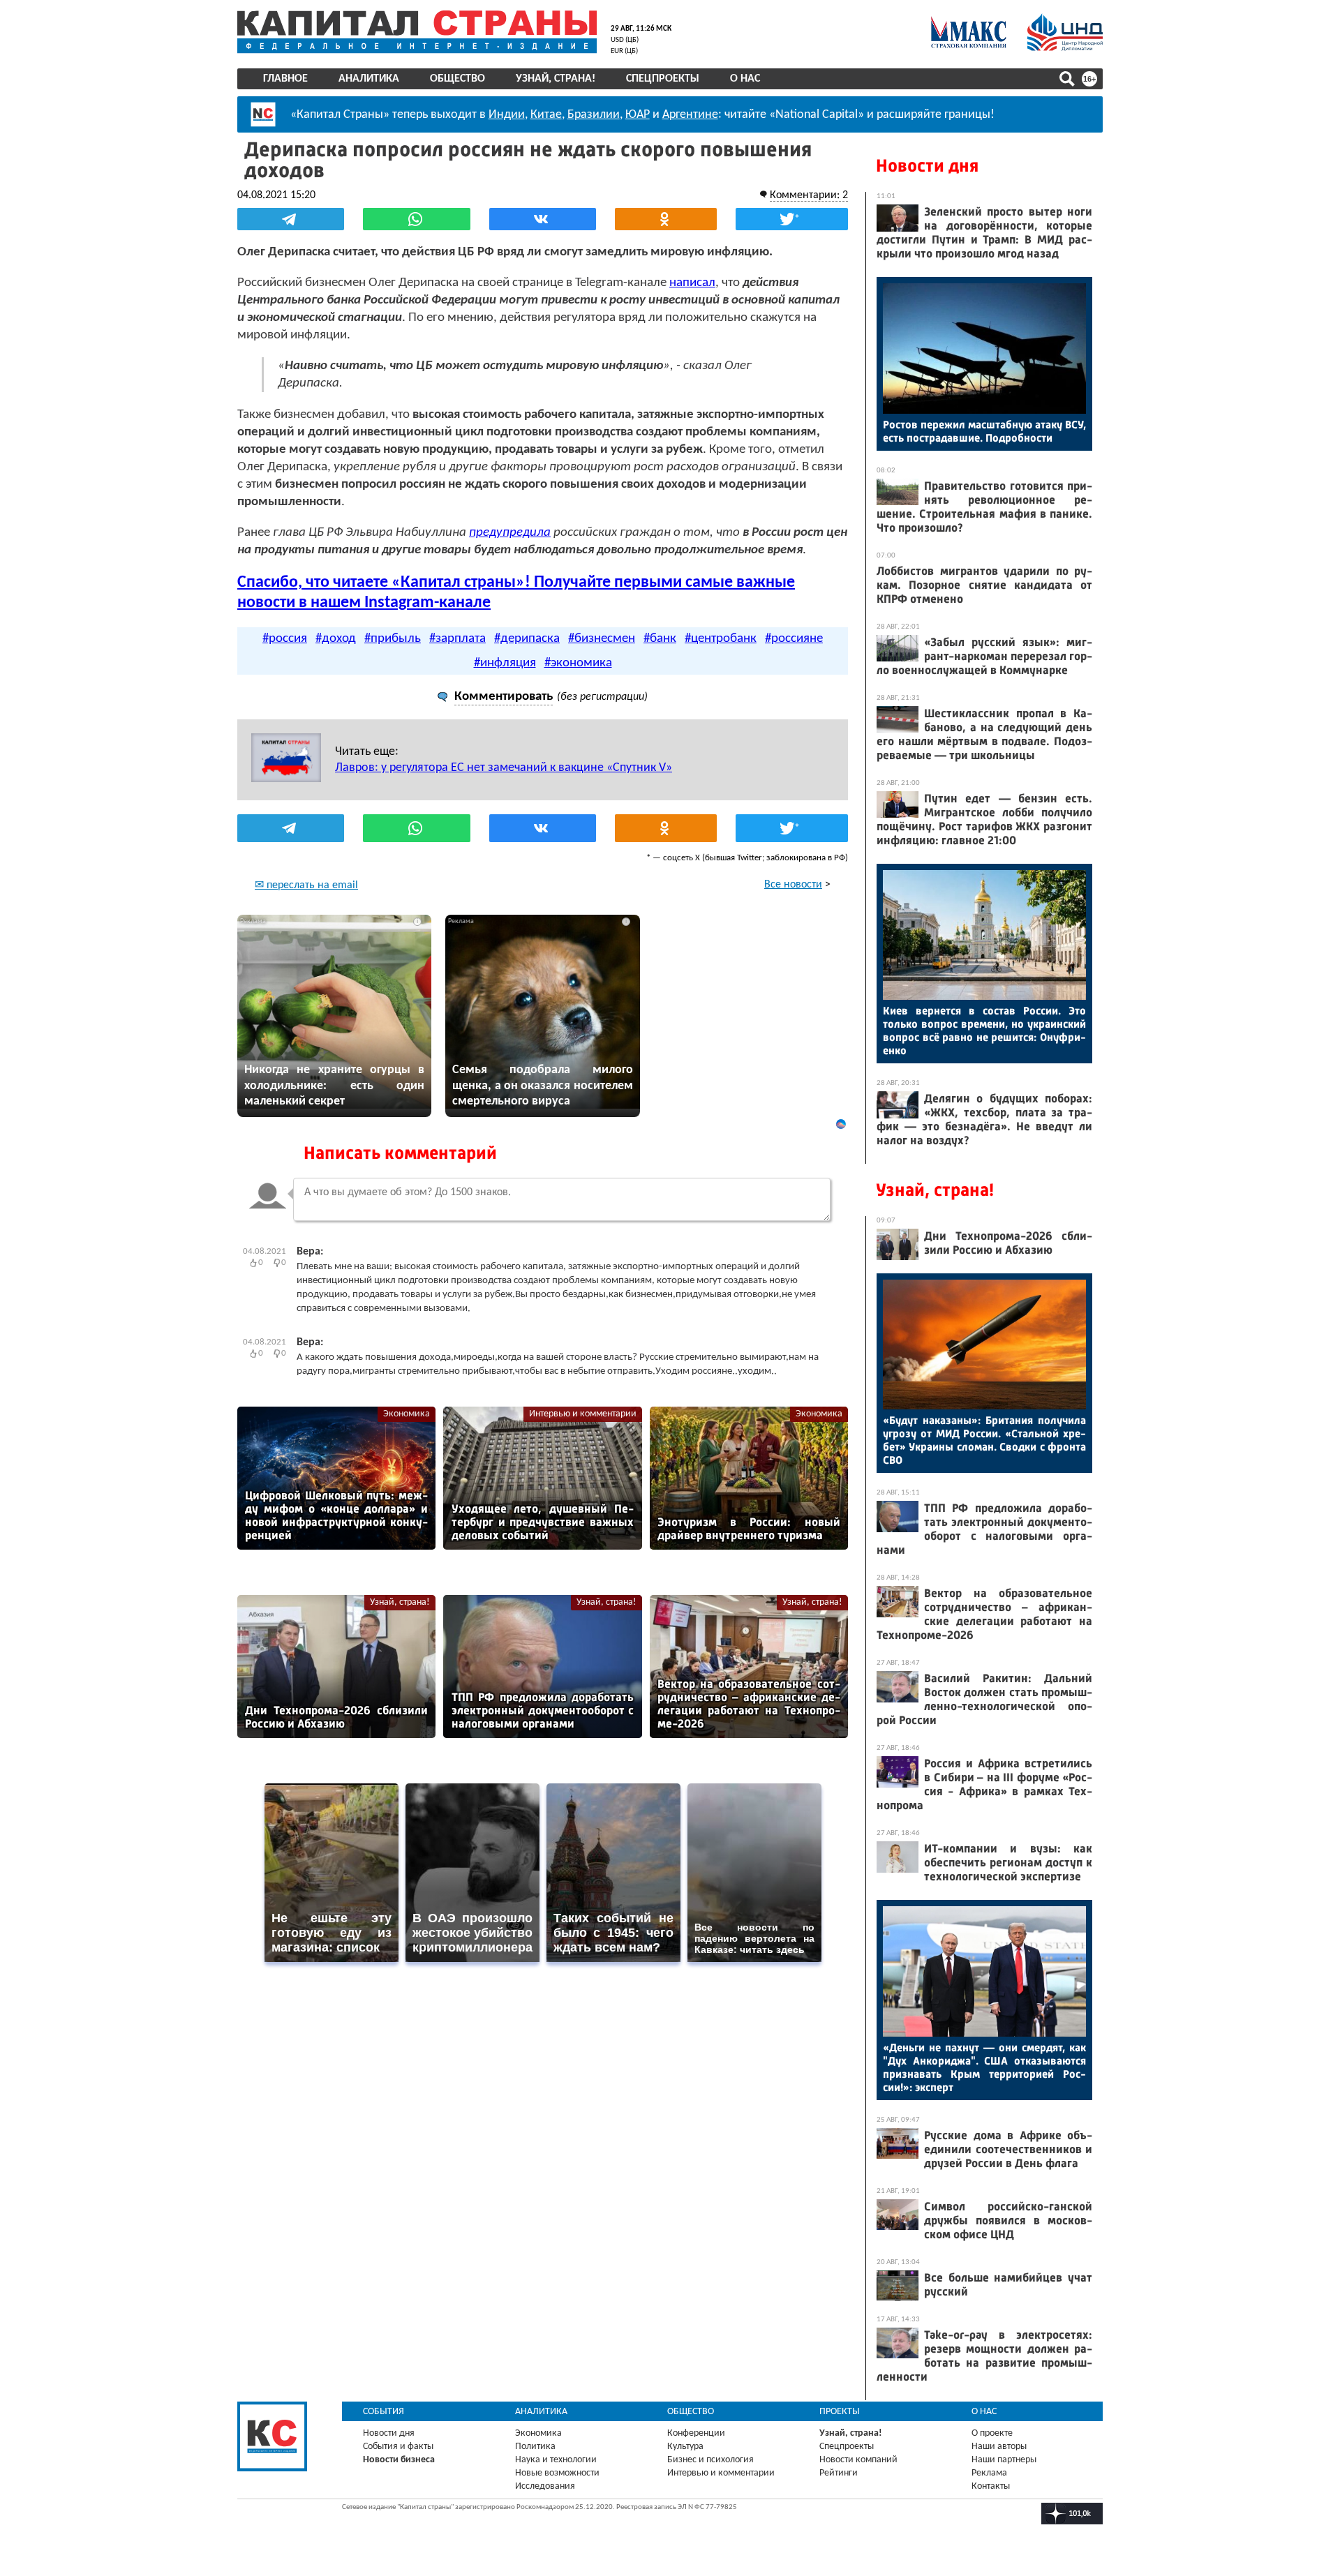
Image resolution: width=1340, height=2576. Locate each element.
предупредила (510, 533)
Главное (285, 79)
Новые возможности (557, 2473)
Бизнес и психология (710, 2460)
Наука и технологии (556, 2460)
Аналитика (369, 79)
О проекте (992, 2433)
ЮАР (638, 115)
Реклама (989, 2473)
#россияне (794, 639)
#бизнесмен (602, 639)
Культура (685, 2447)
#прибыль (393, 639)
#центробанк (721, 639)
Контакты (991, 2486)
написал (692, 283)
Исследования (545, 2486)
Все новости (793, 885)
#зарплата (457, 639)
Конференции (696, 2433)
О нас (745, 79)
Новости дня (927, 166)
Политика (535, 2447)
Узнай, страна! (556, 79)
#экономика (578, 663)
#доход (336, 639)
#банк (660, 639)
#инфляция (505, 663)
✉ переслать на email (306, 885)
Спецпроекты (663, 79)
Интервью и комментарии (583, 1414)
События (384, 2412)
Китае (546, 115)
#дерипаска (527, 639)
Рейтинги (839, 2473)
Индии (507, 115)
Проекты (840, 2412)
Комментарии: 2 (809, 195)
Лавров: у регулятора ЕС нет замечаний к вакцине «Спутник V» (504, 768)
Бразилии (594, 115)
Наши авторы (999, 2447)
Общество (457, 79)
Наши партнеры (1004, 2460)
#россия (285, 639)
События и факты (398, 2447)
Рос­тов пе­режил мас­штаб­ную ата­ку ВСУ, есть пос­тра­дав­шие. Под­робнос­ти (984, 431)
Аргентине (690, 115)
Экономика (407, 1414)
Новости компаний (858, 2460)
